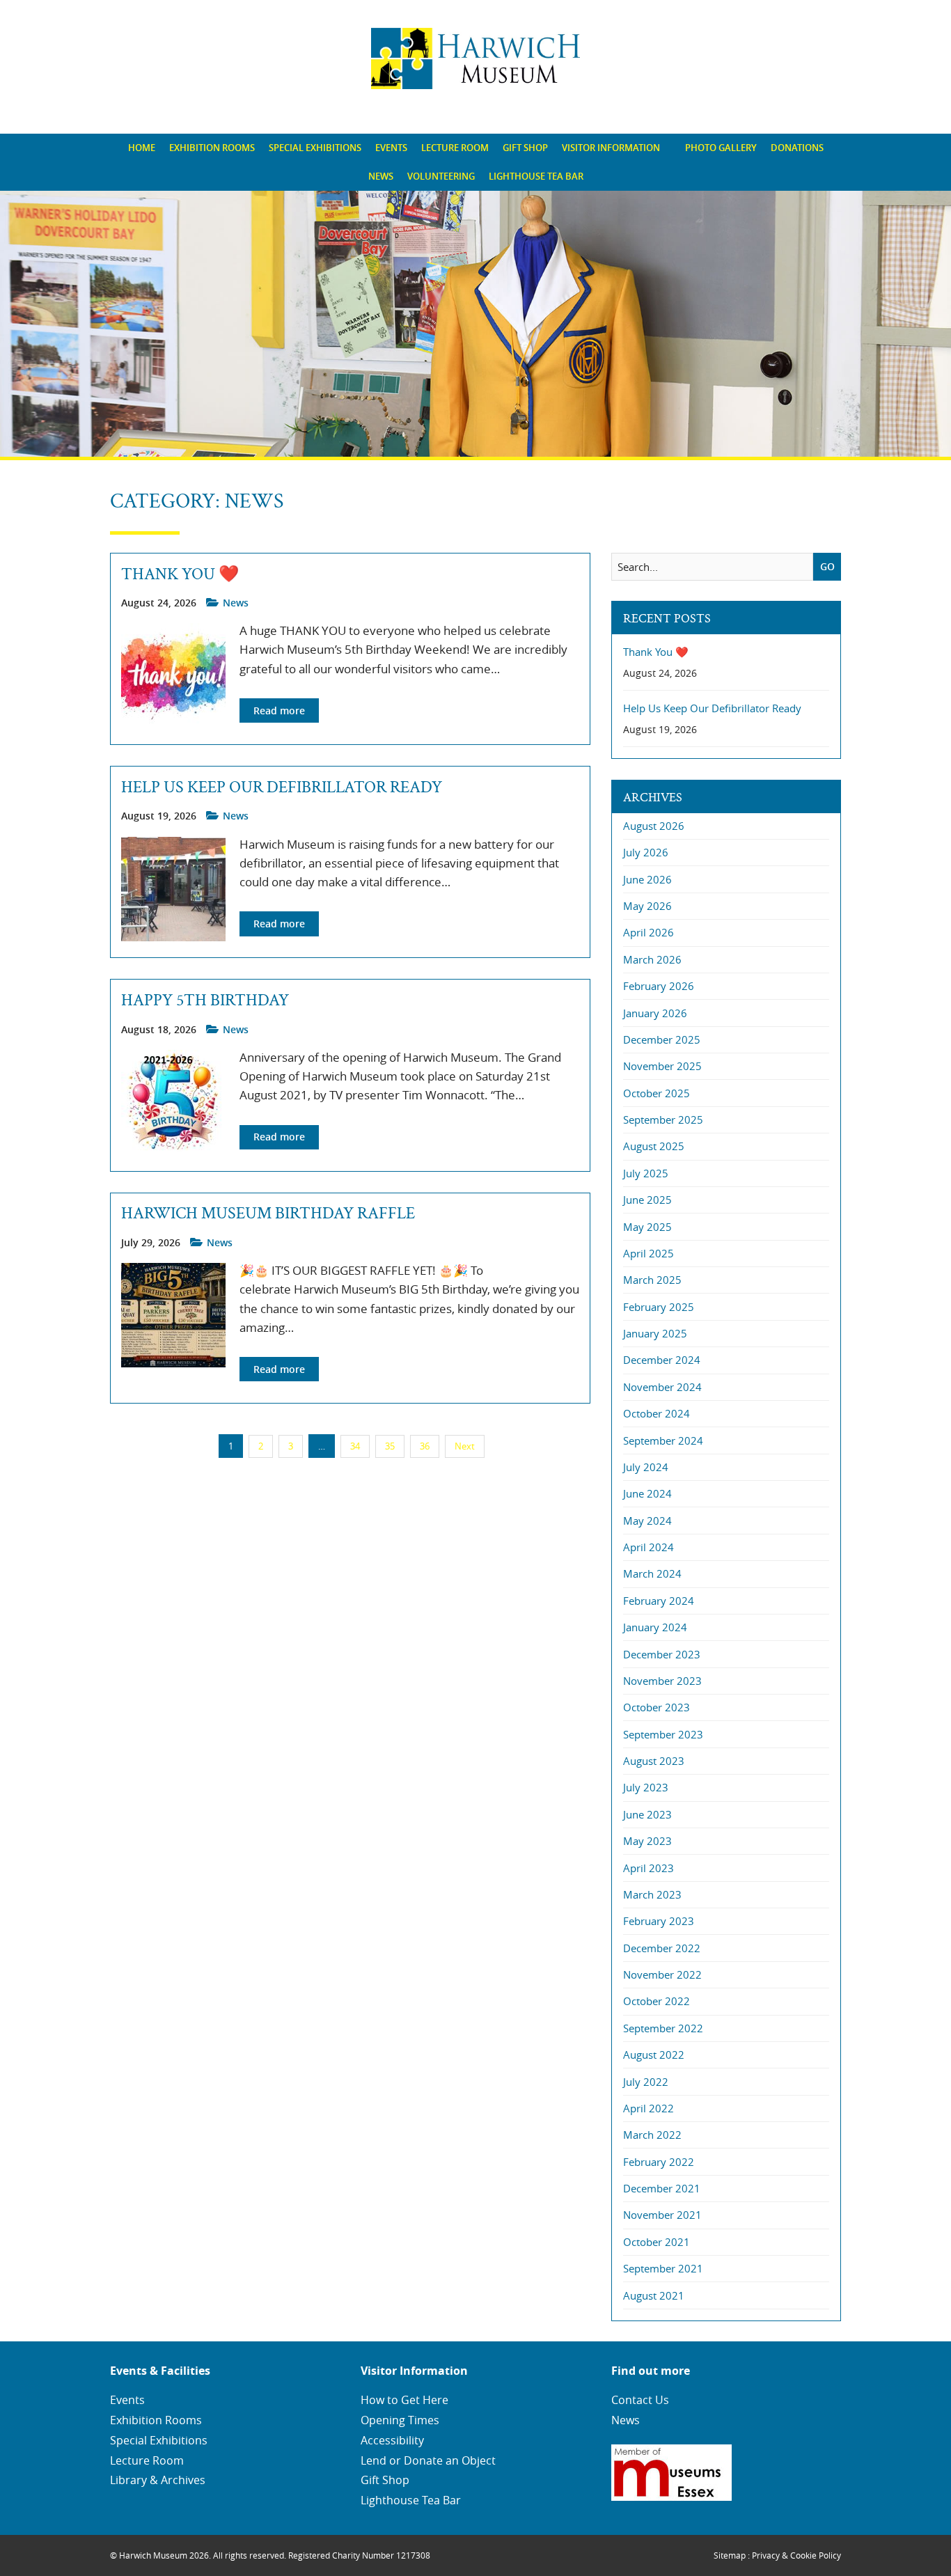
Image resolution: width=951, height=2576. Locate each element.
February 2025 (659, 1307)
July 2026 (646, 852)
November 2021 (662, 2215)
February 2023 (659, 1921)
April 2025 (649, 1253)
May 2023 (647, 1841)
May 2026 (647, 906)
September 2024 (663, 1440)
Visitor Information (611, 148)
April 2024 (649, 1547)
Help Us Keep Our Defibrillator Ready (282, 787)
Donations (797, 148)
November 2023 (662, 1681)
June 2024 (647, 1493)
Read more (279, 710)
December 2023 (662, 1654)
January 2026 (655, 1013)
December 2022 (662, 1948)
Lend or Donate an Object (428, 2460)
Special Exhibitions (315, 148)
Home (142, 148)
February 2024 (659, 1601)
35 (390, 1446)
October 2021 (657, 2242)
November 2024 (662, 1387)
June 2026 (647, 879)
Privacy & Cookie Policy (796, 2555)
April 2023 (649, 1868)
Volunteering (441, 176)
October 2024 (657, 1413)
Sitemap (730, 2555)
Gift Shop (525, 148)
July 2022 (646, 2082)
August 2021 (654, 2295)
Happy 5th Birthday (205, 1000)
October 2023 (657, 1707)
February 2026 (659, 986)
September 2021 (663, 2268)
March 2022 (652, 2135)
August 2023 (654, 1761)
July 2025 (646, 1173)
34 (355, 1446)
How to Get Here (404, 2400)
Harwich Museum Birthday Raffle (268, 1214)
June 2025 (647, 1200)
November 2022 (662, 1974)
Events (391, 148)
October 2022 (657, 2001)
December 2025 (662, 1039)
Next (465, 1446)
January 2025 (655, 1333)
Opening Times (400, 2420)
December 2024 (662, 1360)
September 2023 (663, 1734)
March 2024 (652, 1573)
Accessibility (392, 2440)
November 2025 (662, 1066)
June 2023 (647, 1814)
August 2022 (654, 2055)
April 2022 (649, 2108)
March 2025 (652, 1280)
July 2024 (646, 1467)
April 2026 (649, 932)
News (381, 176)
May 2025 (647, 1227)
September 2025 (663, 1120)
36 (425, 1446)
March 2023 (652, 1894)
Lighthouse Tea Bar (536, 176)
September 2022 (663, 2028)
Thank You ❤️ (180, 574)
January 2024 (655, 1627)
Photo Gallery (721, 148)
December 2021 (662, 2188)
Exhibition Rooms (212, 148)
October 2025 (657, 1093)
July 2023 (646, 1787)
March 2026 (652, 959)
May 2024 (647, 1521)
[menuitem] (142, 148)
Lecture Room (455, 148)
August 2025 (654, 1146)
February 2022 (659, 2162)
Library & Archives (158, 2480)
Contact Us (640, 2400)
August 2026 (654, 826)
